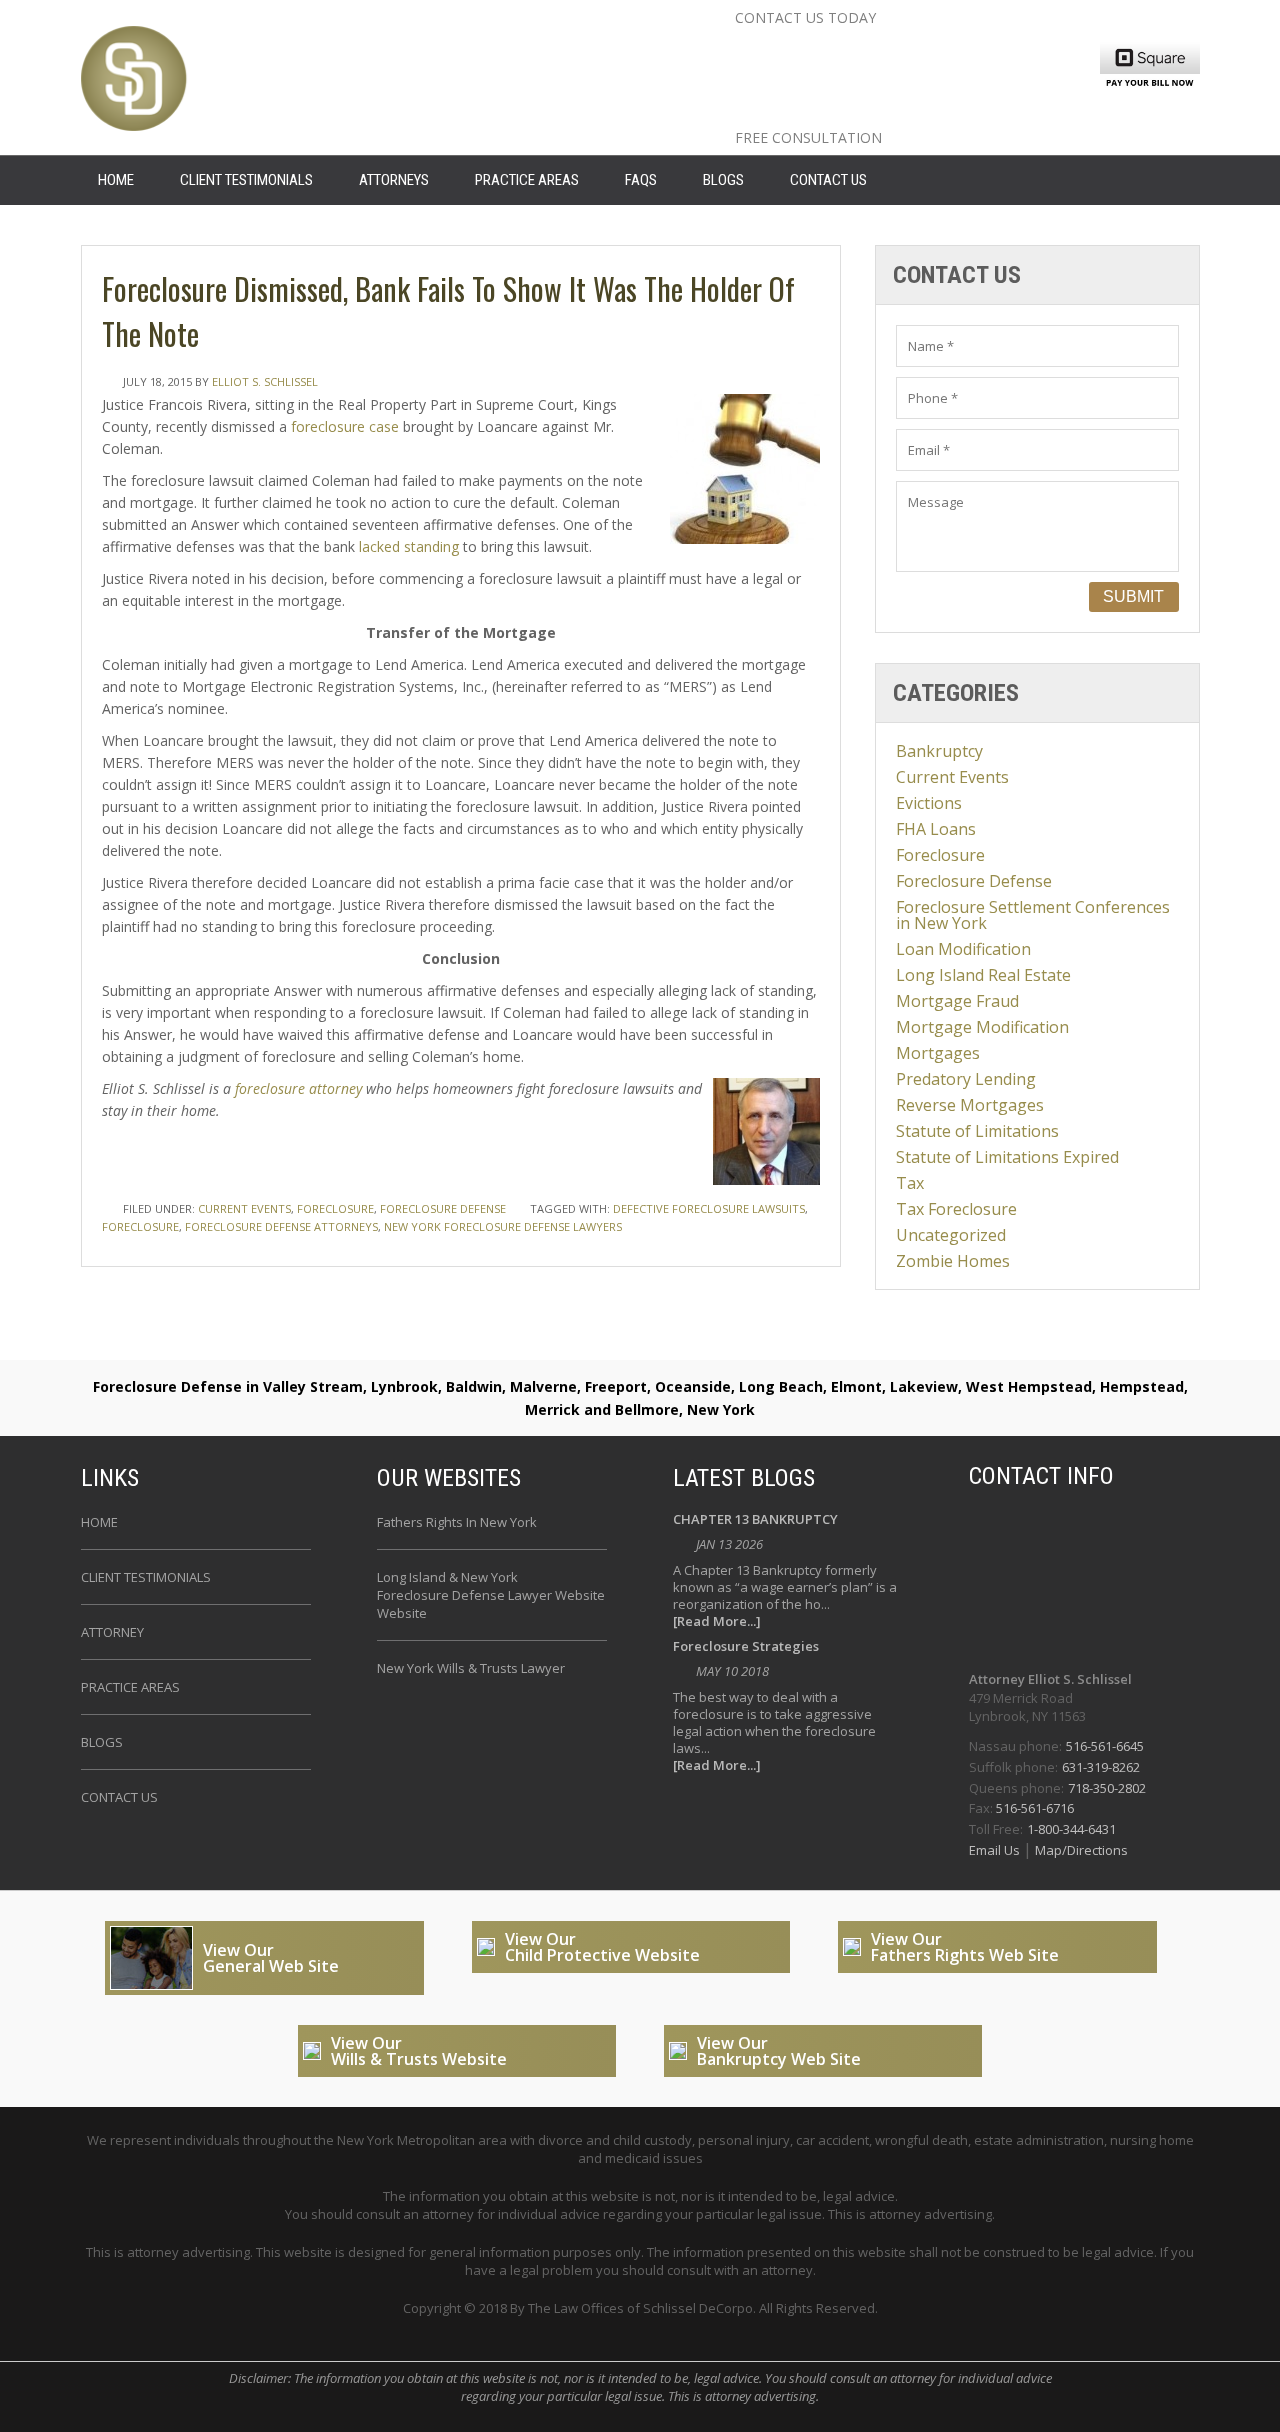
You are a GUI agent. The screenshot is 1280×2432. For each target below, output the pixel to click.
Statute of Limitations (977, 1131)
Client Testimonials (246, 180)
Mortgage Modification (982, 1027)
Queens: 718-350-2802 (864, 113)
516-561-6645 (1105, 1746)
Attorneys (394, 180)
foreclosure (140, 1226)
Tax (910, 1183)
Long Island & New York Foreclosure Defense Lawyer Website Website (491, 1595)
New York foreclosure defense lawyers (503, 1226)
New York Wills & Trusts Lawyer (471, 1668)
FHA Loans (936, 829)
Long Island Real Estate (983, 975)
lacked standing (409, 546)
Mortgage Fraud (957, 1001)
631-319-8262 (1101, 1767)
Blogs (723, 180)
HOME (116, 180)
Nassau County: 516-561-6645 (907, 49)
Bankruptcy (939, 751)
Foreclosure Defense (443, 1208)
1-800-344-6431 (1071, 1829)
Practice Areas (527, 180)
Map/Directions (1080, 1850)
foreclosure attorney (298, 1088)
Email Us (996, 1850)
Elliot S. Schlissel (265, 381)
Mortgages (938, 1053)
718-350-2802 (1107, 1788)
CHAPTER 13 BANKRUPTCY (755, 1520)
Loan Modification (963, 949)
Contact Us (828, 180)
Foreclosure (335, 1208)
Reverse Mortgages (970, 1105)
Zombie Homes (953, 1261)
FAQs (641, 180)
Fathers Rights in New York (457, 1522)
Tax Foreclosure (956, 1209)
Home (99, 1522)
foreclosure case (345, 426)
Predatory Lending (966, 1079)
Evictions (929, 803)
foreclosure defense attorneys (281, 1226)
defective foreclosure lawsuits (709, 1208)
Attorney (112, 1632)
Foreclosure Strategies (746, 1647)
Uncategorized (951, 1235)
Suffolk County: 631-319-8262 (904, 81)
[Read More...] (717, 1621)
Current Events (244, 1208)
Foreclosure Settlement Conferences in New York (1033, 915)
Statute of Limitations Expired (1007, 1157)
